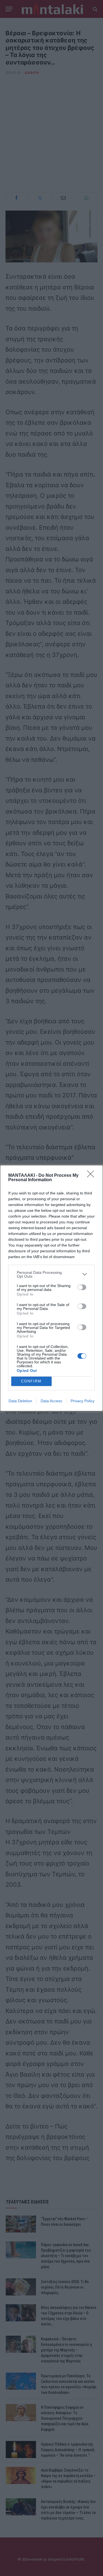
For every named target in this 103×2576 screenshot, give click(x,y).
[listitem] (51, 1274)
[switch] (82, 1287)
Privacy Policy (83, 1401)
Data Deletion (20, 1401)
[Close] (92, 1176)
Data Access (51, 1401)
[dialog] (51, 1288)
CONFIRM (31, 1381)
